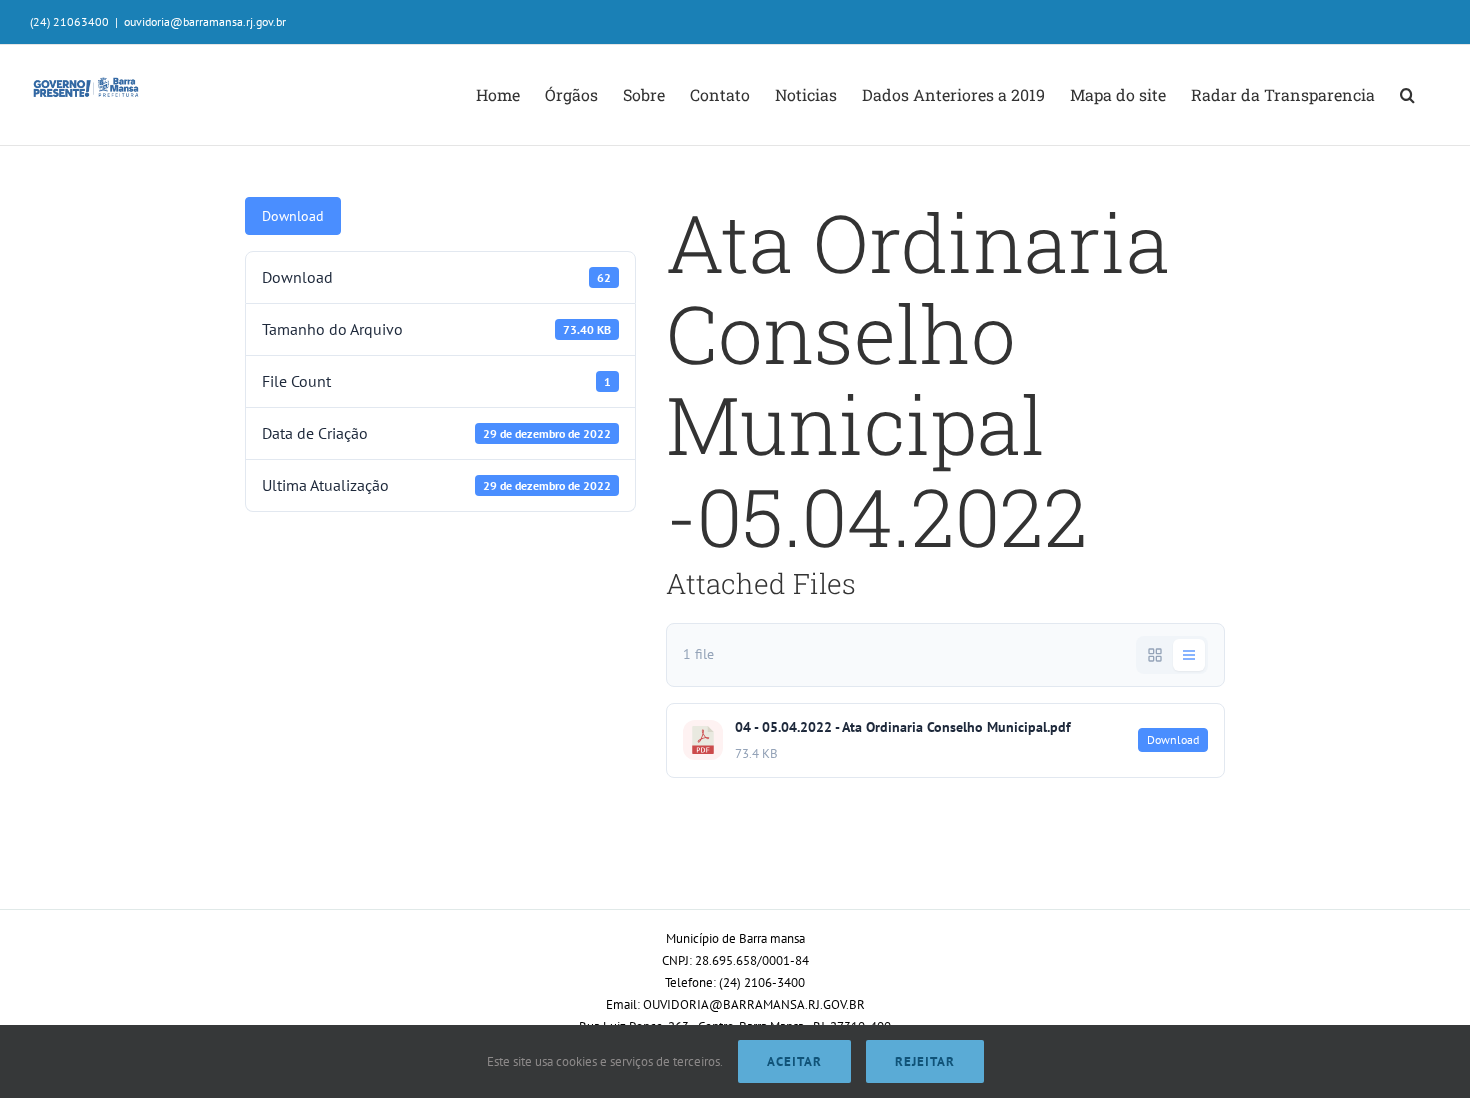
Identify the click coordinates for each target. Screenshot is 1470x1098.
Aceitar (794, 1061)
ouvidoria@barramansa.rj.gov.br (205, 21)
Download (293, 216)
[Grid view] (1155, 655)
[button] (1407, 95)
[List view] (1189, 655)
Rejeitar (925, 1061)
